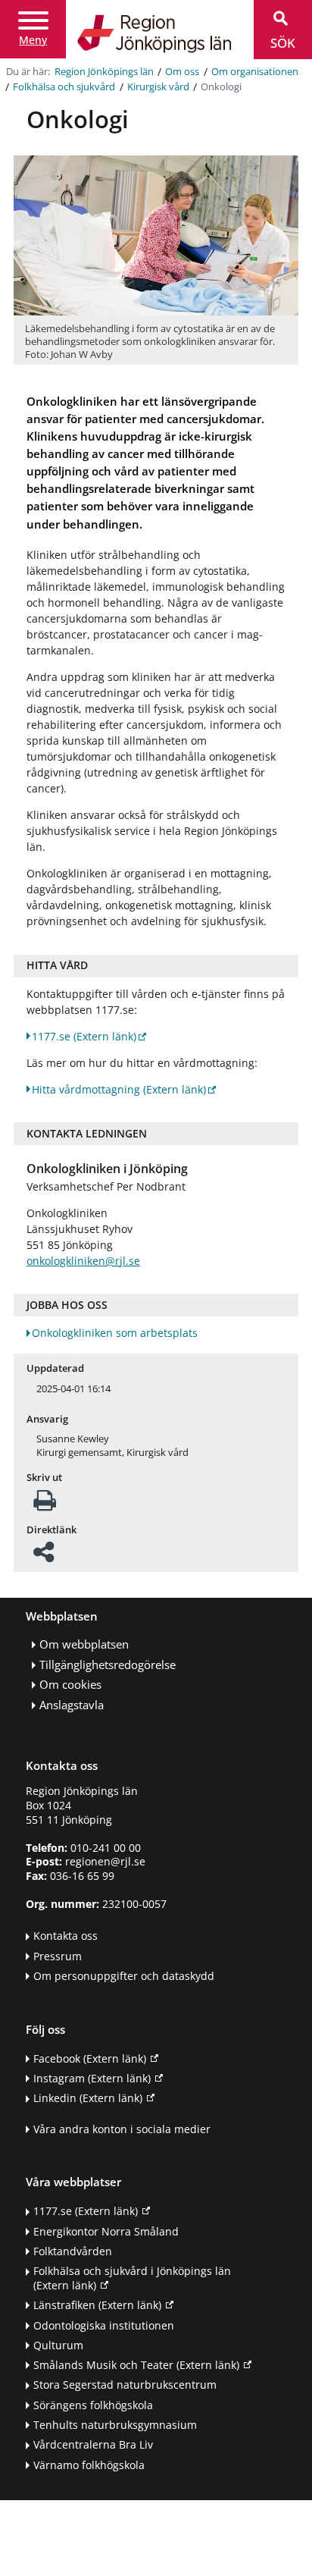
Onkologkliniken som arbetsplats (115, 1333)
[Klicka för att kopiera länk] (44, 1556)
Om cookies (70, 1685)
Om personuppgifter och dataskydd (124, 1976)
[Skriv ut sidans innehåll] (45, 1505)
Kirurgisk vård (158, 87)
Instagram (92, 2078)
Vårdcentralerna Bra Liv (93, 2444)
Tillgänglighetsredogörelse (108, 1665)
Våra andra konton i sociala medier (122, 2129)
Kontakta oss (66, 1936)
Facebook (90, 2058)
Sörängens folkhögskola (93, 2405)
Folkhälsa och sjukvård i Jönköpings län (132, 2278)
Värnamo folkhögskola (89, 2465)
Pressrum (58, 1956)
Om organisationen (255, 72)
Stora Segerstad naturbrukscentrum (125, 2385)
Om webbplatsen (84, 1644)
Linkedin (88, 2098)
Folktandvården (73, 2251)
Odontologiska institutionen (104, 2325)
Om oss (182, 72)
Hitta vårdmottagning (119, 1089)
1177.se (84, 1036)
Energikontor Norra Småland (106, 2231)
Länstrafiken (97, 2305)
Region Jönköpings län (104, 72)
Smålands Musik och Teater (136, 2365)
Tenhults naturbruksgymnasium (115, 2425)
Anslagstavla (72, 1705)
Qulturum (58, 2345)
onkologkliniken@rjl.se (83, 1261)
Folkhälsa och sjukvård (64, 87)
